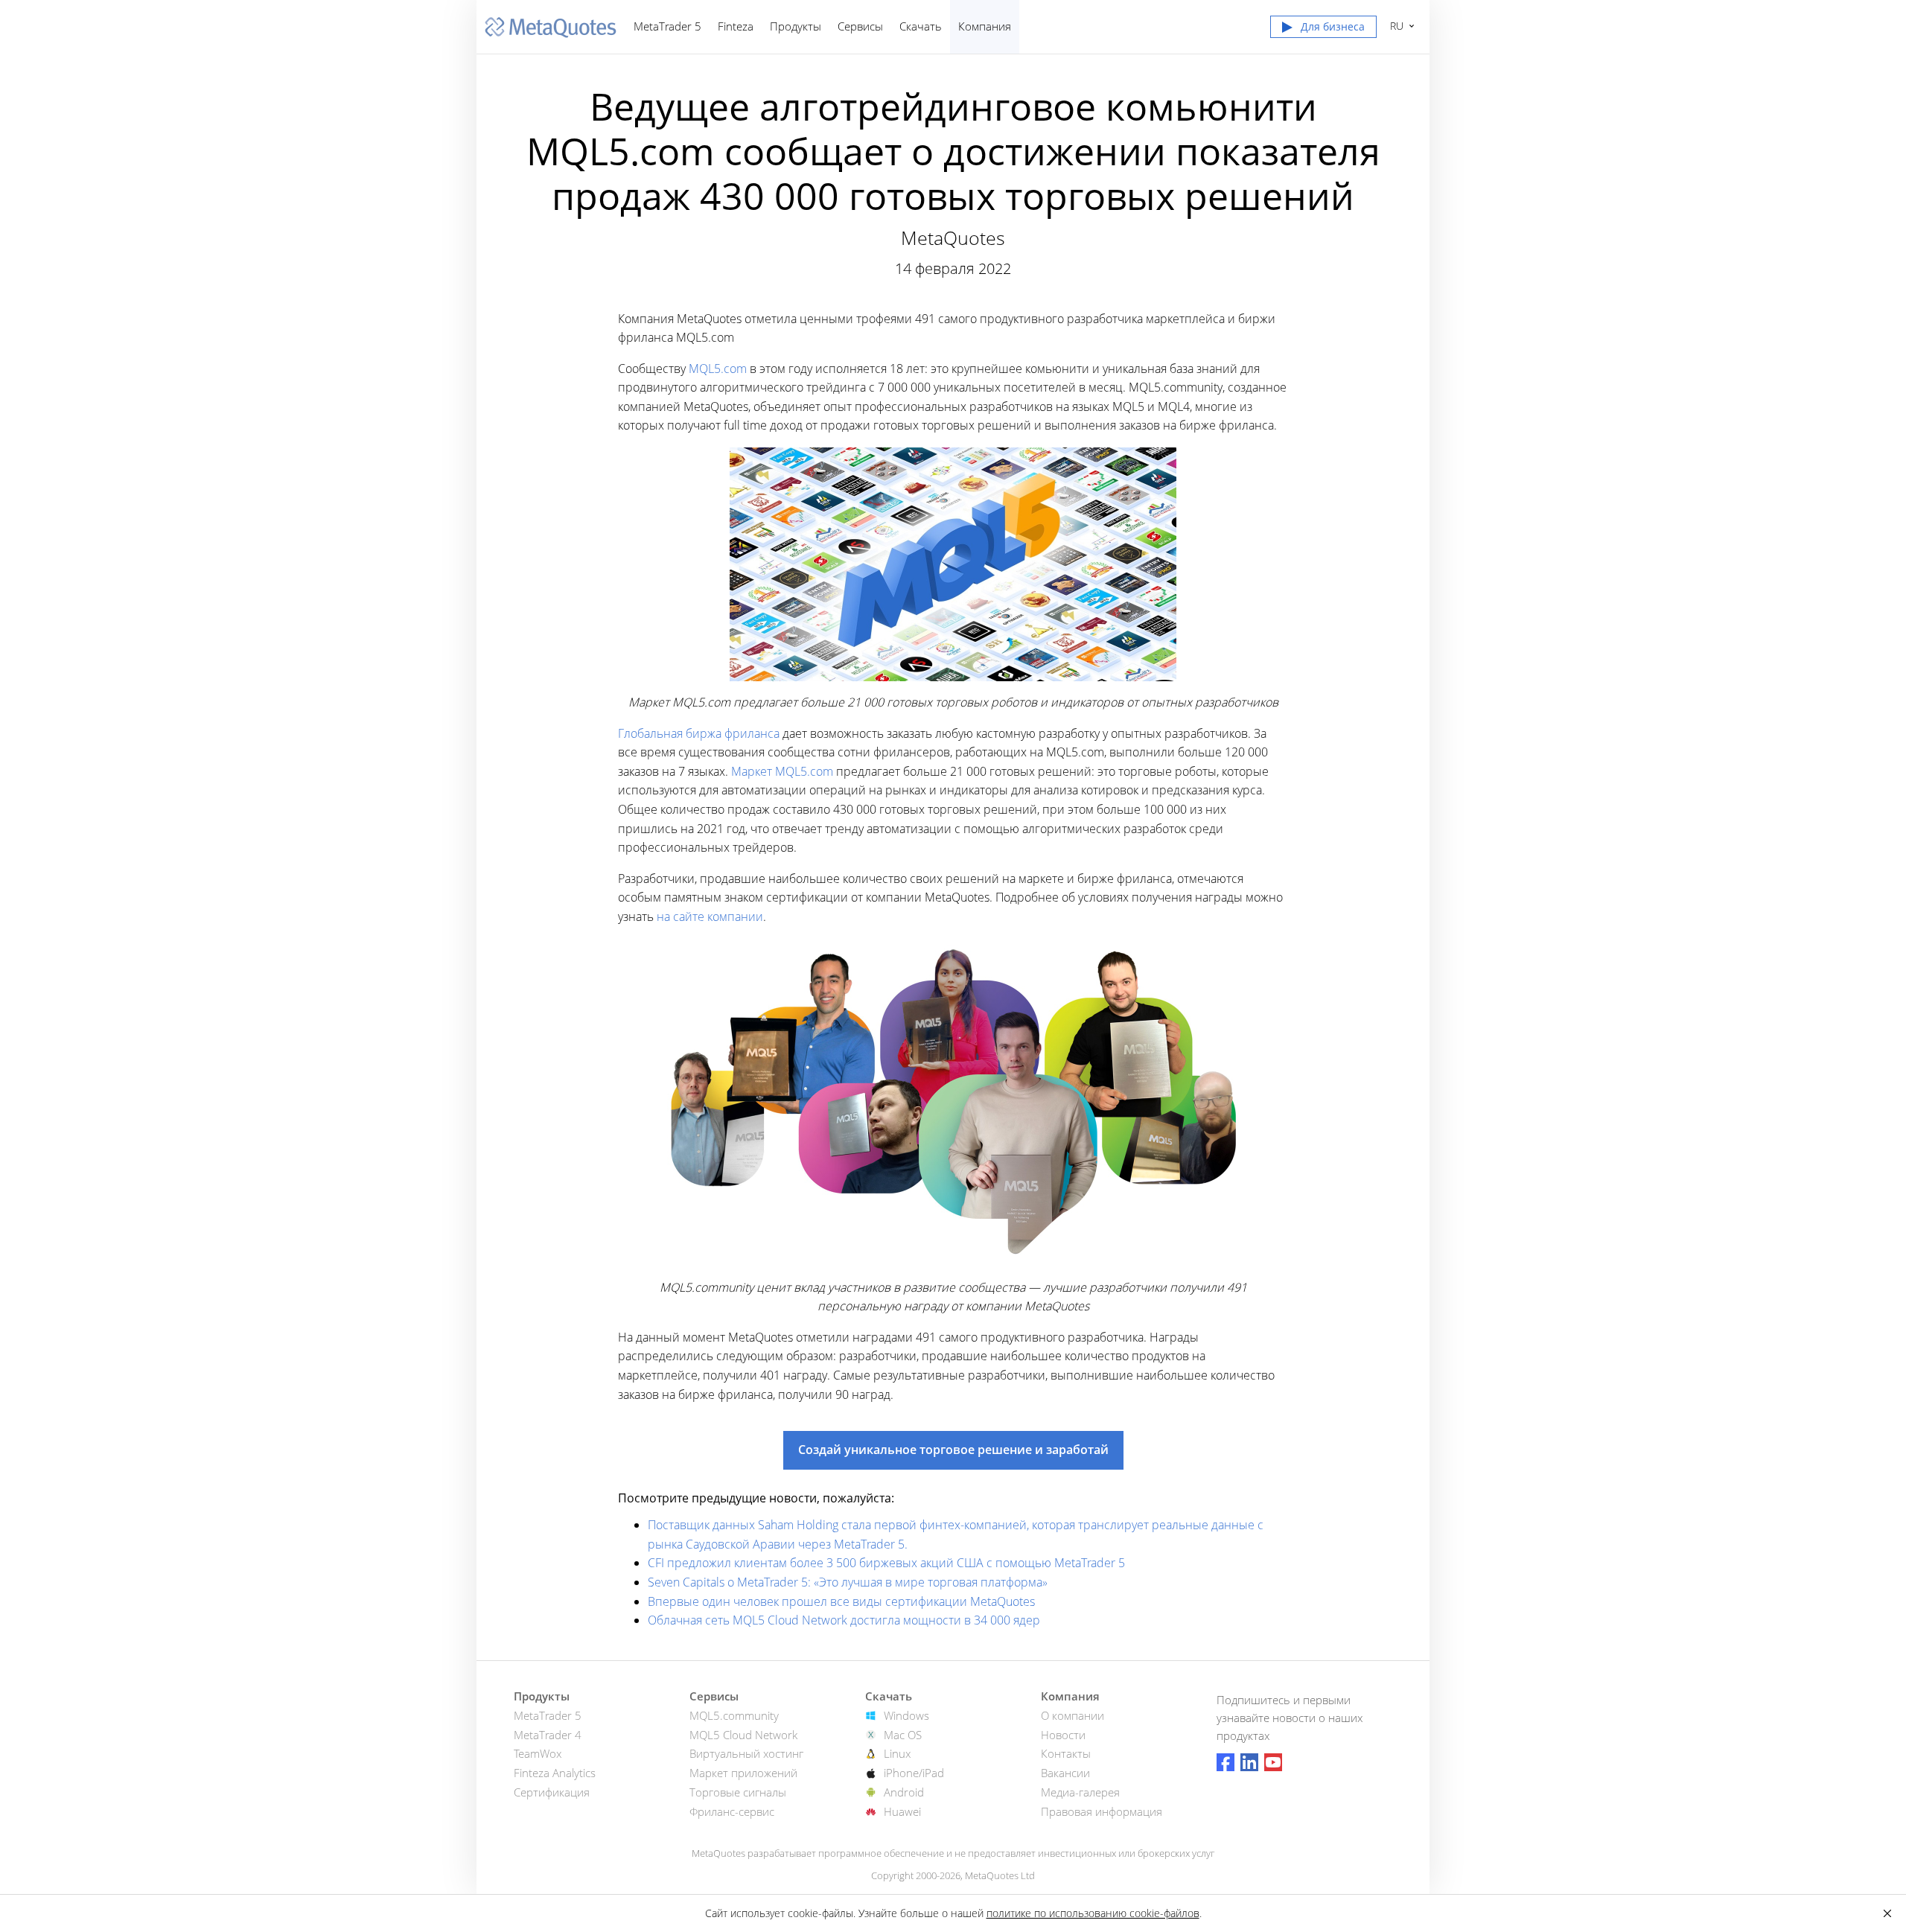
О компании (1072, 1715)
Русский (1394, 26)
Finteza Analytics (555, 1773)
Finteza (736, 26)
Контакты (1066, 1753)
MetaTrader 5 (667, 26)
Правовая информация (1102, 1811)
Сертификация (552, 1792)
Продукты (796, 26)
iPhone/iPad (914, 1773)
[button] (1323, 30)
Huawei (902, 1811)
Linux (897, 1753)
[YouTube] (1273, 1762)
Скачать (921, 26)
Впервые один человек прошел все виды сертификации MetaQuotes (841, 1601)
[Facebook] (1225, 1762)
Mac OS (903, 1735)
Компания (985, 26)
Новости (1063, 1735)
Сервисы (860, 26)
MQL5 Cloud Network (743, 1735)
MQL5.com (718, 369)
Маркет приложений (743, 1773)
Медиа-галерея (1080, 1792)
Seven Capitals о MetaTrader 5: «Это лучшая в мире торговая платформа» (848, 1582)
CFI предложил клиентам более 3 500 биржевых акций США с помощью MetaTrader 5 (886, 1563)
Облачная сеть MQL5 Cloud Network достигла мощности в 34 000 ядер (844, 1620)
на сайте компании (710, 916)
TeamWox (538, 1753)
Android (904, 1792)
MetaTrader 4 (548, 1735)
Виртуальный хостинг (746, 1753)
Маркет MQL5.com (782, 771)
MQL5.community (734, 1715)
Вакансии (1065, 1773)
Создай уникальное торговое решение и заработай (953, 1450)
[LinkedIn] (1249, 1762)
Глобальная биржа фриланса (699, 733)
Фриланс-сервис (732, 1811)
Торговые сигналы (738, 1792)
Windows (906, 1715)
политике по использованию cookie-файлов (1093, 1913)
